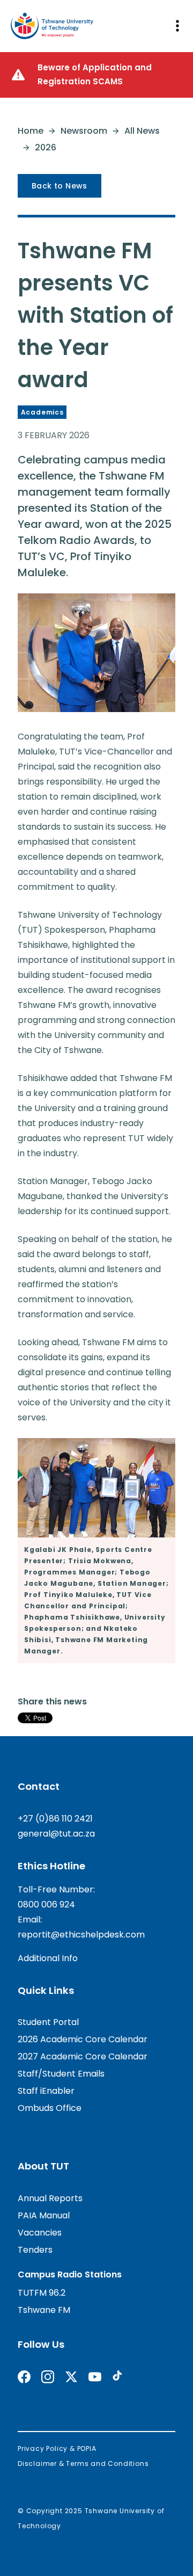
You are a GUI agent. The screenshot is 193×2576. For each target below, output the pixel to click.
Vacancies (40, 2233)
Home (31, 131)
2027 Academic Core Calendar (83, 2056)
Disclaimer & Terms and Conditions (83, 2463)
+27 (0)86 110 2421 (55, 1819)
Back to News (60, 186)
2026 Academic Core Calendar (83, 2039)
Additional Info (48, 1958)
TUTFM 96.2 (42, 2293)
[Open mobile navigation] (177, 26)
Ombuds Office (50, 2108)
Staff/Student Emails (61, 2074)
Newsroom (84, 131)
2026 (46, 147)
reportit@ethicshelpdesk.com (81, 1935)
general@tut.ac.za (56, 1834)
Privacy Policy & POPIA (57, 2448)
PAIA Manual (44, 2215)
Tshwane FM (44, 2310)
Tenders (35, 2250)
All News (142, 131)
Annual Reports (50, 2198)
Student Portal (48, 2022)
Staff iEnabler (46, 2091)
